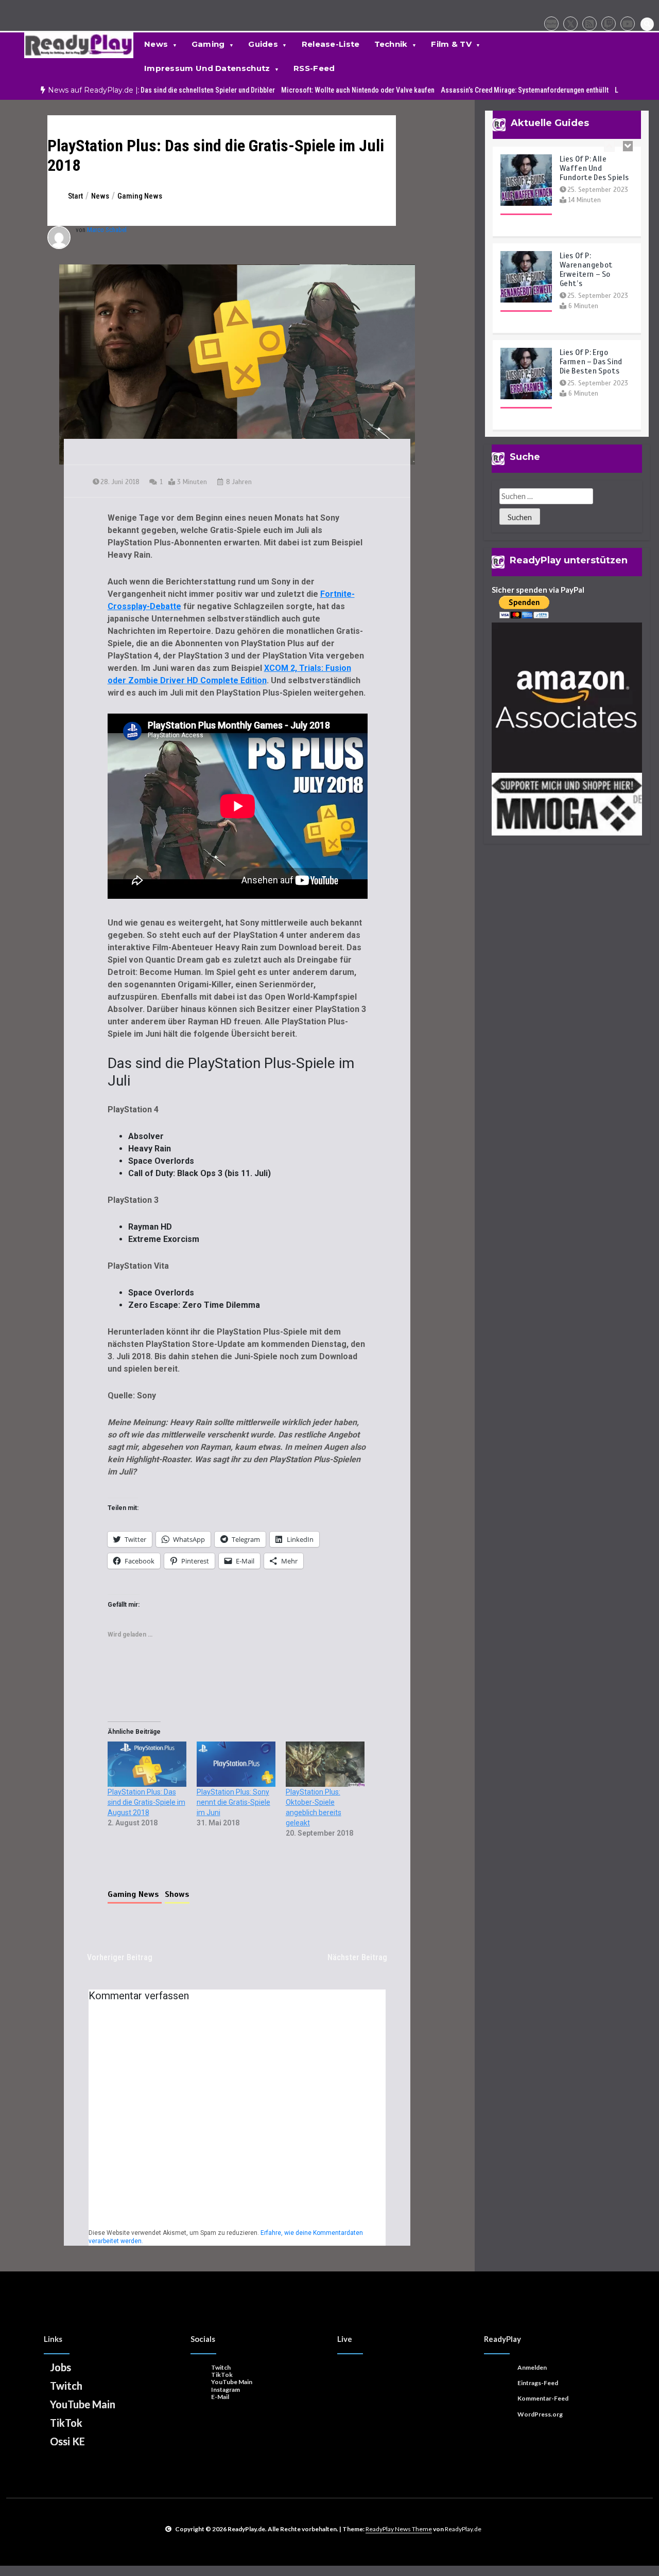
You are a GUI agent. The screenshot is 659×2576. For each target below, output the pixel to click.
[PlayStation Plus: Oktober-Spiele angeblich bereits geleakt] (325, 1764)
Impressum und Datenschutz (207, 68)
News (156, 44)
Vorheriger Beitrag (120, 1957)
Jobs (60, 2367)
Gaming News (135, 1894)
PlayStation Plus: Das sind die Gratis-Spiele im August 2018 (146, 1802)
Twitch (66, 2386)
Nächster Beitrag (357, 1957)
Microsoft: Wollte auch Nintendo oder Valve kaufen (314, 90)
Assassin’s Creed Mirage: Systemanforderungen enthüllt (480, 90)
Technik (391, 44)
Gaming (208, 44)
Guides (263, 44)
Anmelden (532, 2367)
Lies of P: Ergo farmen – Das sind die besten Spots (591, 318)
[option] (138, 90)
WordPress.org (540, 2414)
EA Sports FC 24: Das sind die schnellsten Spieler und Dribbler (138, 90)
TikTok (66, 2423)
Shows (177, 1894)
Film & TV (451, 44)
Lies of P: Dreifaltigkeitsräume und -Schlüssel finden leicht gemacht (595, 424)
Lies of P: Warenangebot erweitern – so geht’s (586, 226)
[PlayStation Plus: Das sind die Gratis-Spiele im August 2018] (147, 1764)
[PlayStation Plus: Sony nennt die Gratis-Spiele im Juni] (236, 1764)
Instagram (226, 2390)
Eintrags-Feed (538, 2383)
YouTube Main (83, 2404)
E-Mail (220, 2397)
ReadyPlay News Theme (399, 2529)
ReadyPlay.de (463, 2529)
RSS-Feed (314, 68)
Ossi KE (67, 2441)
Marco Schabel (107, 230)
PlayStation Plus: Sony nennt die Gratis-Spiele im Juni (233, 1802)
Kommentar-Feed (543, 2398)
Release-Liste (331, 44)
